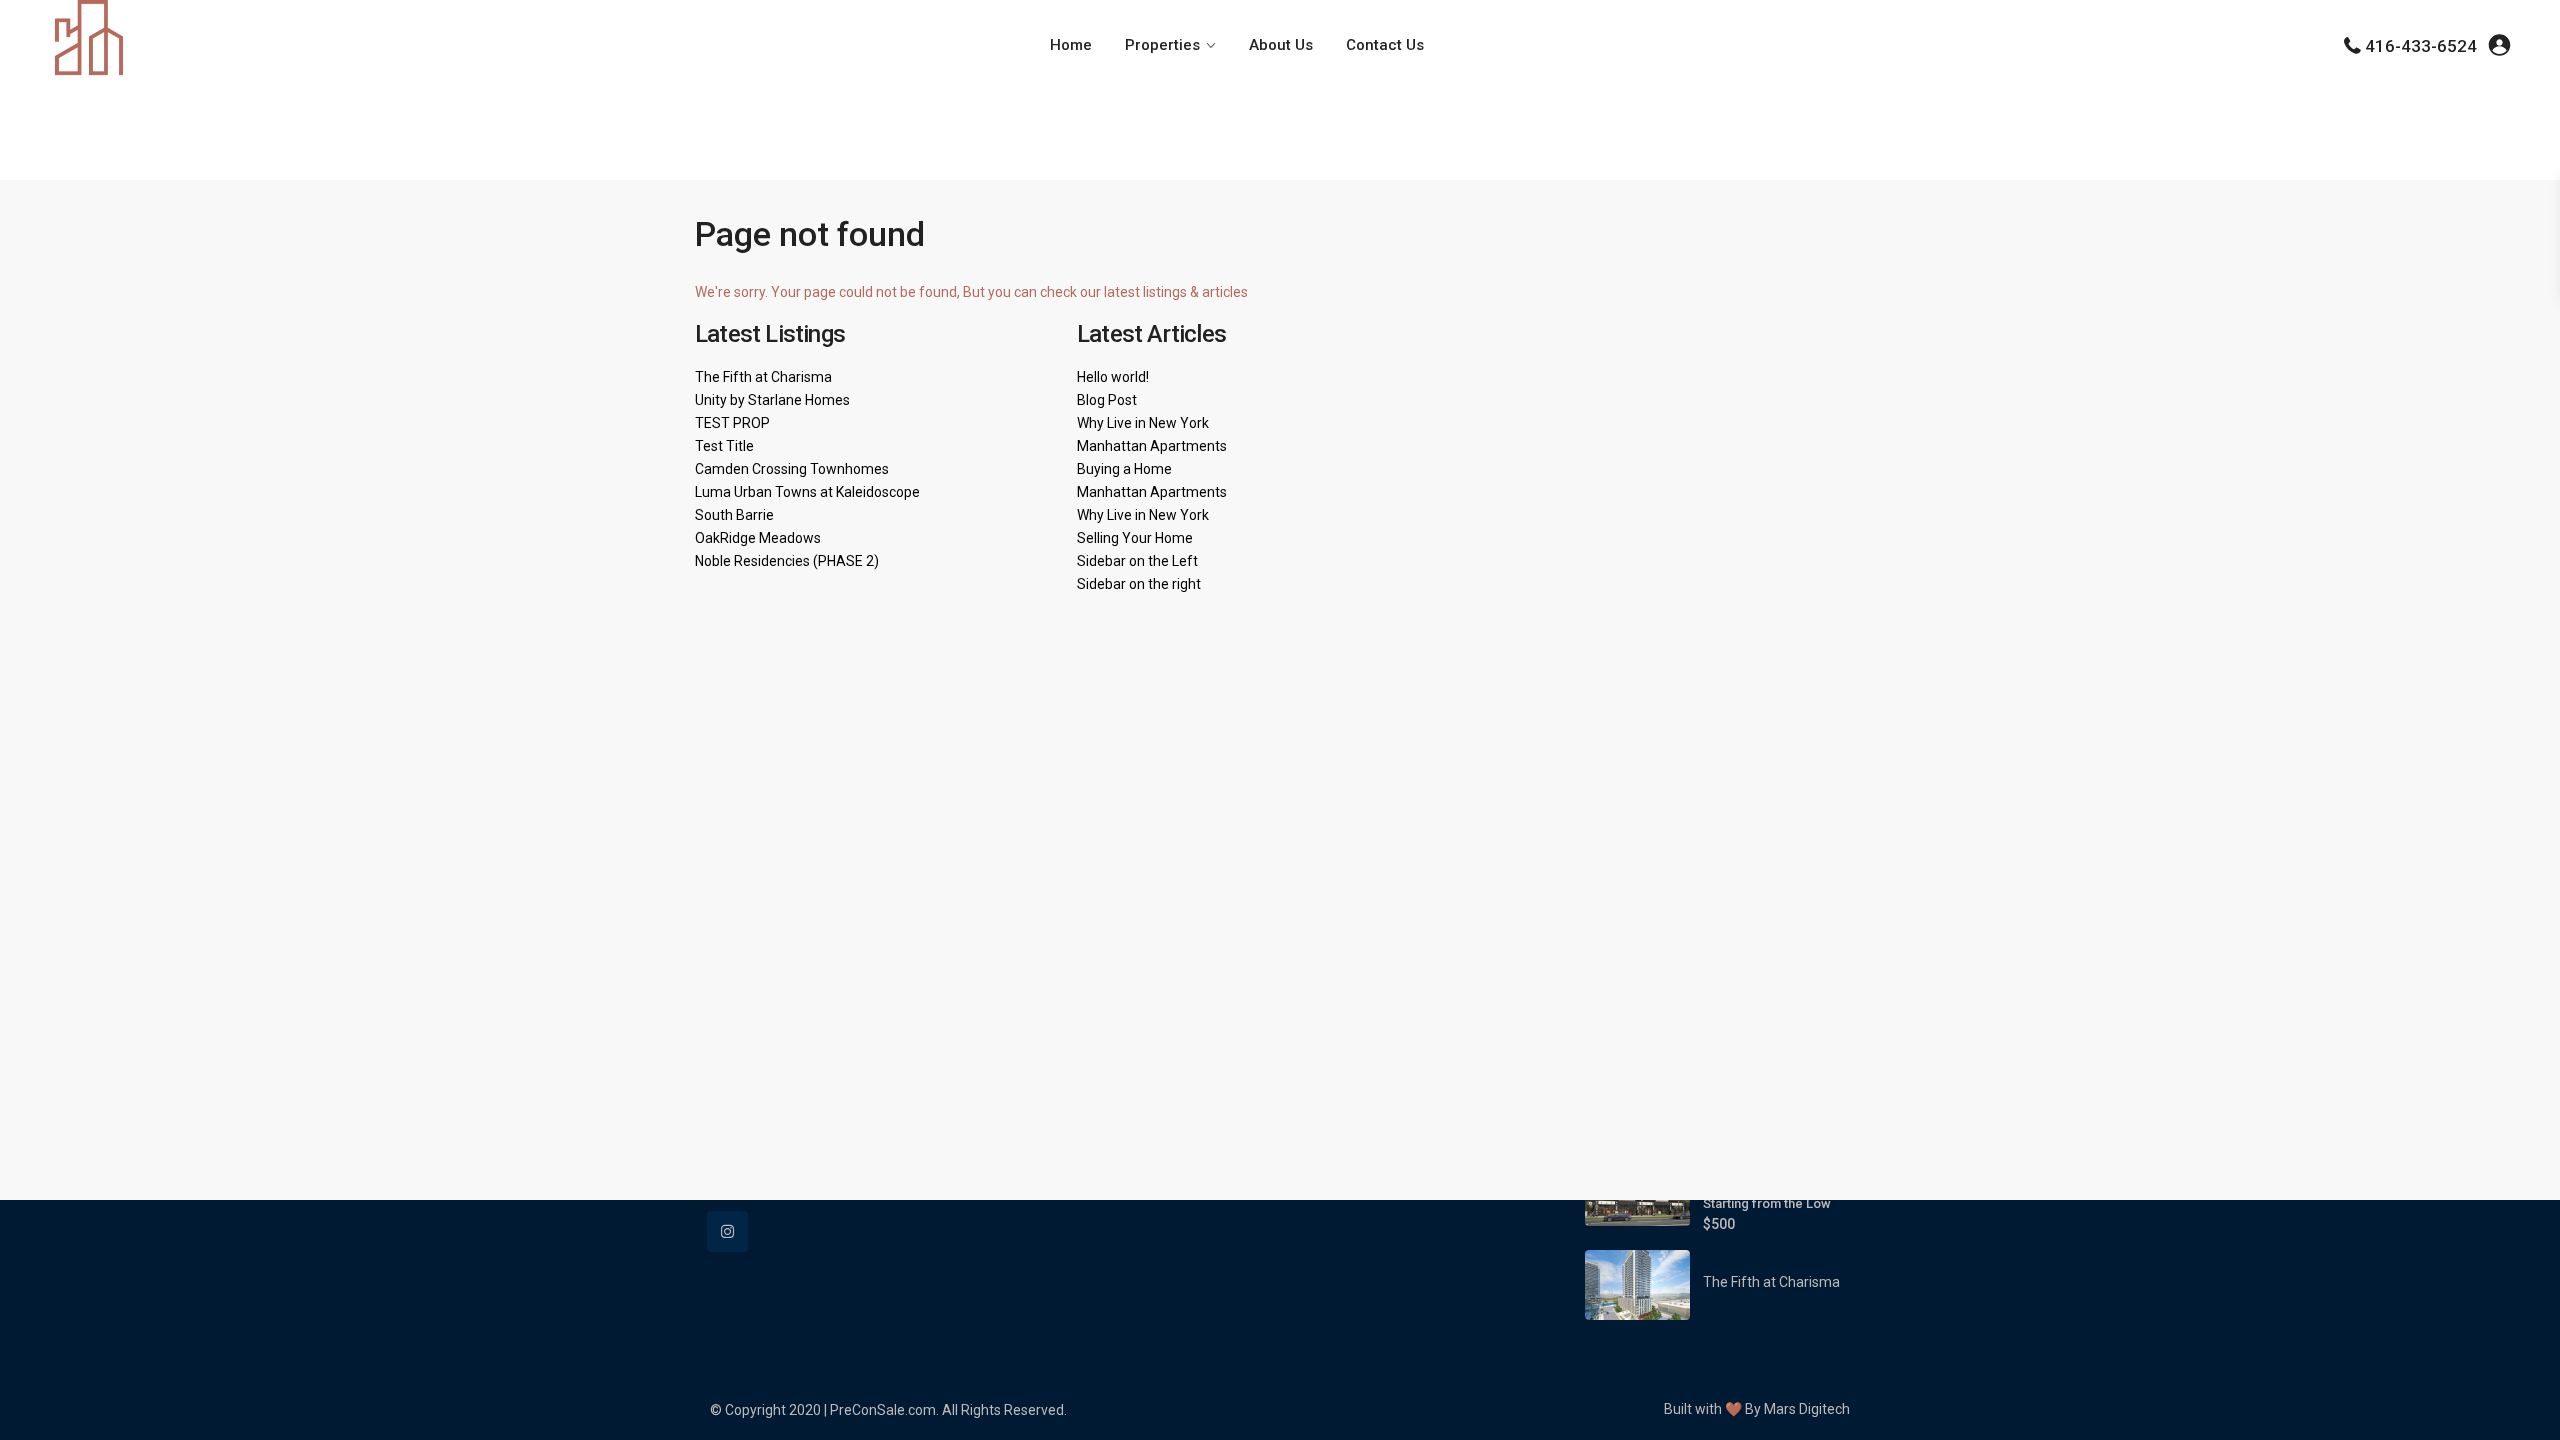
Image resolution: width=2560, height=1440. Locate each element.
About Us (1281, 45)
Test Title (724, 446)
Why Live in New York (1143, 423)
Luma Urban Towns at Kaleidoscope (807, 492)
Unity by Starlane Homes (772, 400)
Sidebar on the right (1139, 584)
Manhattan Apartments (1152, 446)
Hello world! (1113, 377)
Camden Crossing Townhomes (792, 469)
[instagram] (727, 1231)
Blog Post (1107, 400)
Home (1071, 45)
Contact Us (1385, 45)
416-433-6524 (2421, 46)
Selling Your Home (1135, 538)
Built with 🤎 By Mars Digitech (1757, 1409)
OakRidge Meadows (758, 538)
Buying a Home (1124, 469)
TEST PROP (732, 423)
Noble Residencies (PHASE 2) (787, 561)
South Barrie (734, 515)
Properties (1162, 45)
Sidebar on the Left (1137, 561)
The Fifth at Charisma (763, 377)
